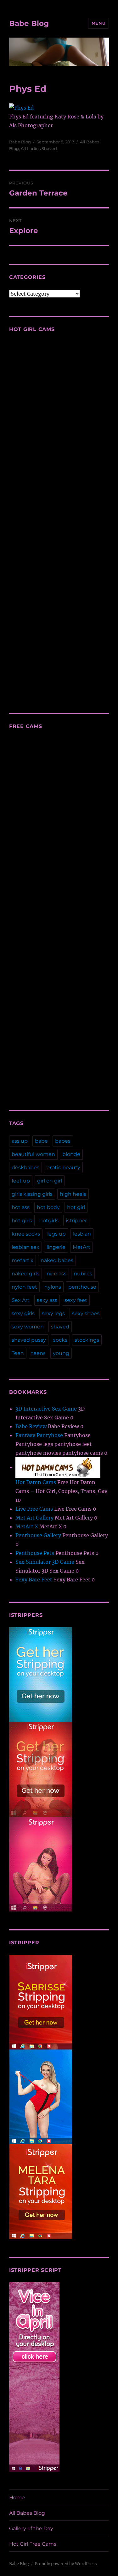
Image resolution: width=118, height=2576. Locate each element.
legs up (56, 1234)
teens (38, 1353)
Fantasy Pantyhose (39, 1435)
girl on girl (50, 1181)
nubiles (83, 1274)
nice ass (56, 1274)
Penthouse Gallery (38, 1535)
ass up (20, 1141)
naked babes (57, 1260)
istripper (76, 1221)
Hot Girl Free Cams (33, 2544)
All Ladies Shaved (39, 148)
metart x (22, 1260)
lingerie (56, 1247)
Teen (18, 1353)
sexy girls (23, 1313)
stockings (87, 1340)
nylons (53, 1287)
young (61, 1353)
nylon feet (24, 1287)
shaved (60, 1327)
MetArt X (27, 1526)
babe (41, 1141)
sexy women (28, 1327)
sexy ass (47, 1300)
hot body (48, 1207)
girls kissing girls (32, 1194)
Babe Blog (29, 23)
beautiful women (33, 1154)
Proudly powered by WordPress (66, 2564)
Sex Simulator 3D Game (45, 1562)
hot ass (21, 1207)
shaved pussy (29, 1340)
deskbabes (25, 1168)
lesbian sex (25, 1247)
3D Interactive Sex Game (46, 1409)
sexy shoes (86, 1313)
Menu (98, 23)
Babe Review (31, 1426)
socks (60, 1340)
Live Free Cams (34, 1509)
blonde (71, 1154)
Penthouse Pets (35, 1553)
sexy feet (76, 1300)
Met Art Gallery (34, 1518)
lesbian (82, 1234)
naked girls (25, 1274)
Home (17, 2498)
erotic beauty (63, 1168)
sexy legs (53, 1313)
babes (63, 1141)
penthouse (82, 1287)
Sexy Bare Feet (34, 1580)
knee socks (26, 1234)
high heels (73, 1194)
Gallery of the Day (31, 2528)
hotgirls (49, 1221)
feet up (21, 1181)
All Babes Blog (27, 2513)
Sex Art (21, 1300)
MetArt (81, 1247)
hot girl (76, 1207)
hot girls (22, 1221)
